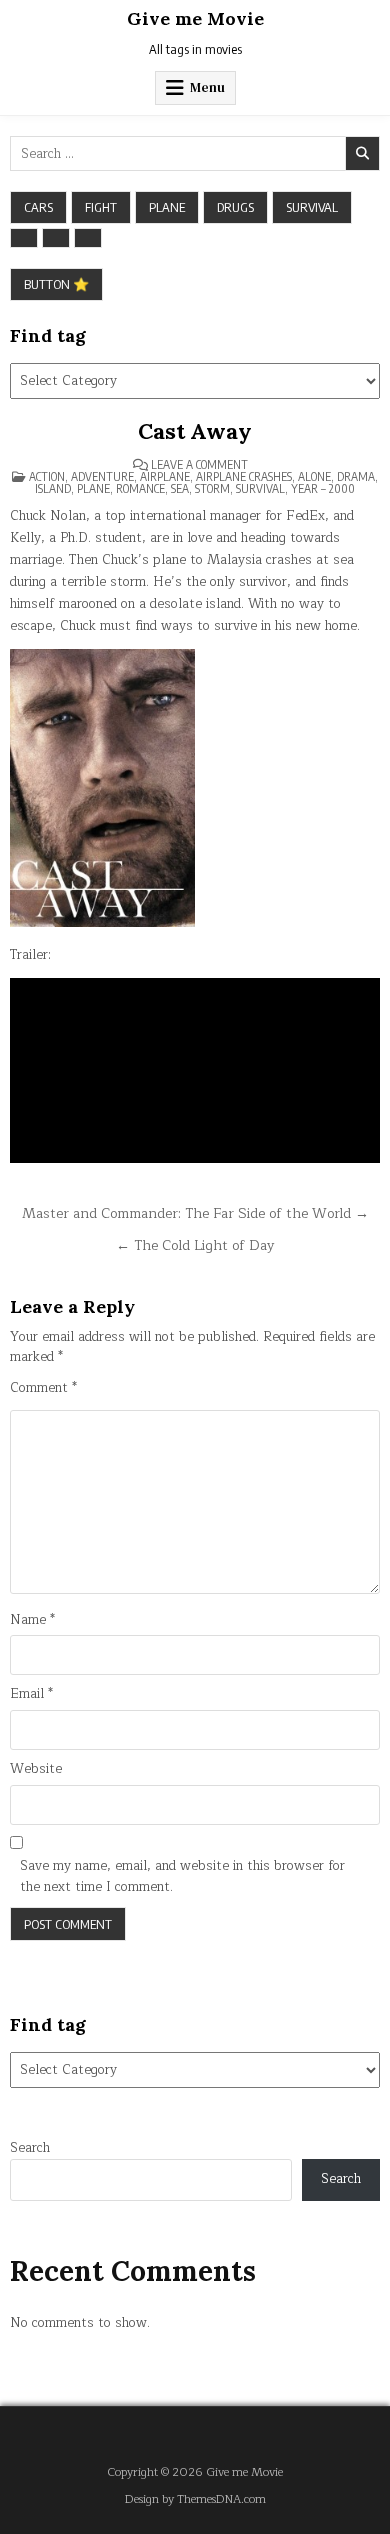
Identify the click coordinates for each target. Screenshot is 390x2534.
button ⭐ (56, 284)
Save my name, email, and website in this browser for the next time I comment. (182, 1877)
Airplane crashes (244, 476)
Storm (212, 488)
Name (32, 1620)
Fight (101, 207)
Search (30, 2148)
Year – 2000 (323, 488)
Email (31, 1694)
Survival (312, 207)
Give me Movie (195, 18)
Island (53, 488)
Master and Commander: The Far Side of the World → (195, 1213)
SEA (180, 488)
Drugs (235, 207)
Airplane (165, 476)
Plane (167, 207)
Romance (140, 488)
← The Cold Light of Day (195, 1245)
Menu (207, 87)
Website (36, 1769)
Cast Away (194, 431)
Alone (314, 476)
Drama (356, 476)
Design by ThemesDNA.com (195, 2499)
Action (47, 476)
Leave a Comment (199, 465)
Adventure (102, 476)
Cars (38, 207)
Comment (43, 1388)
